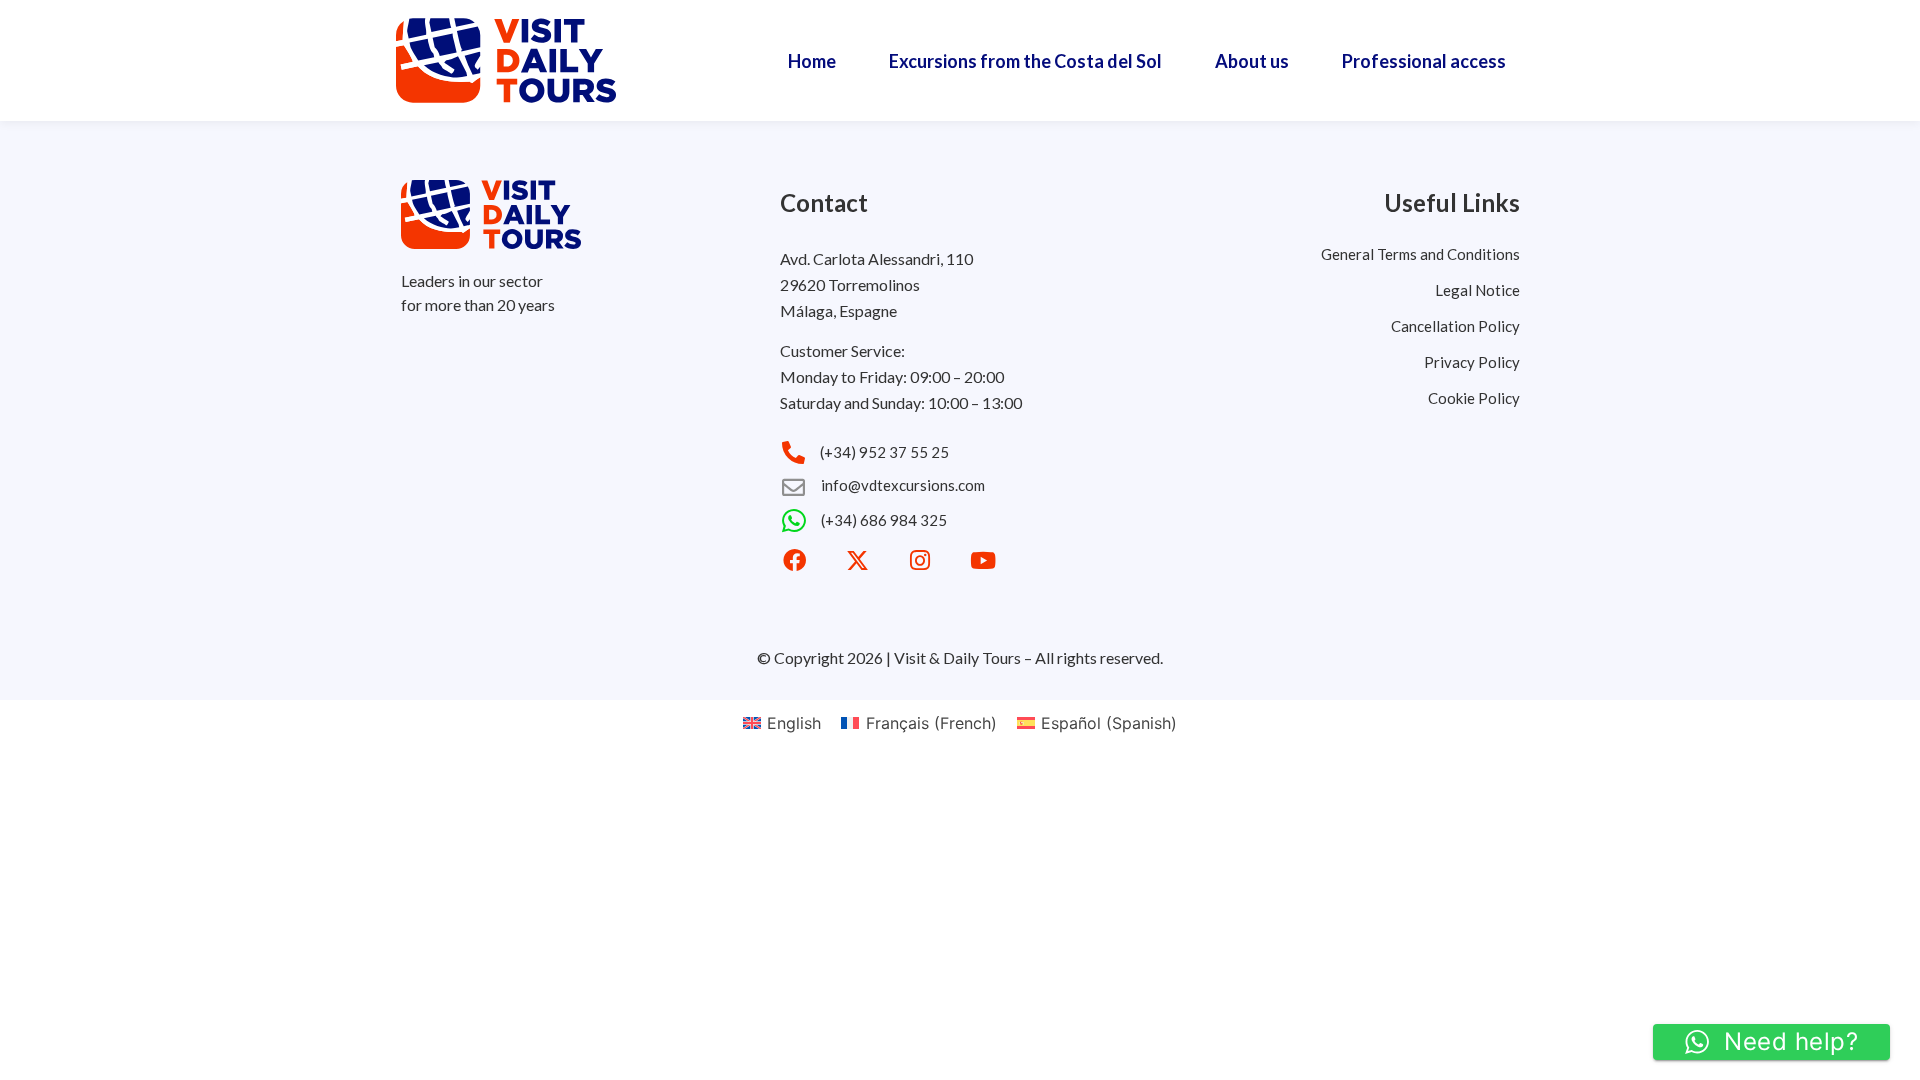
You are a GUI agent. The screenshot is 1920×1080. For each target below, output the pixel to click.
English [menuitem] (794, 723)
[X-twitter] (857, 560)
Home (812, 61)
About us (1252, 61)
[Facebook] (794, 560)
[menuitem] (782, 722)
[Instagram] (920, 560)
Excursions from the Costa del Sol (1025, 61)
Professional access (1424, 61)
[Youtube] (983, 560)
